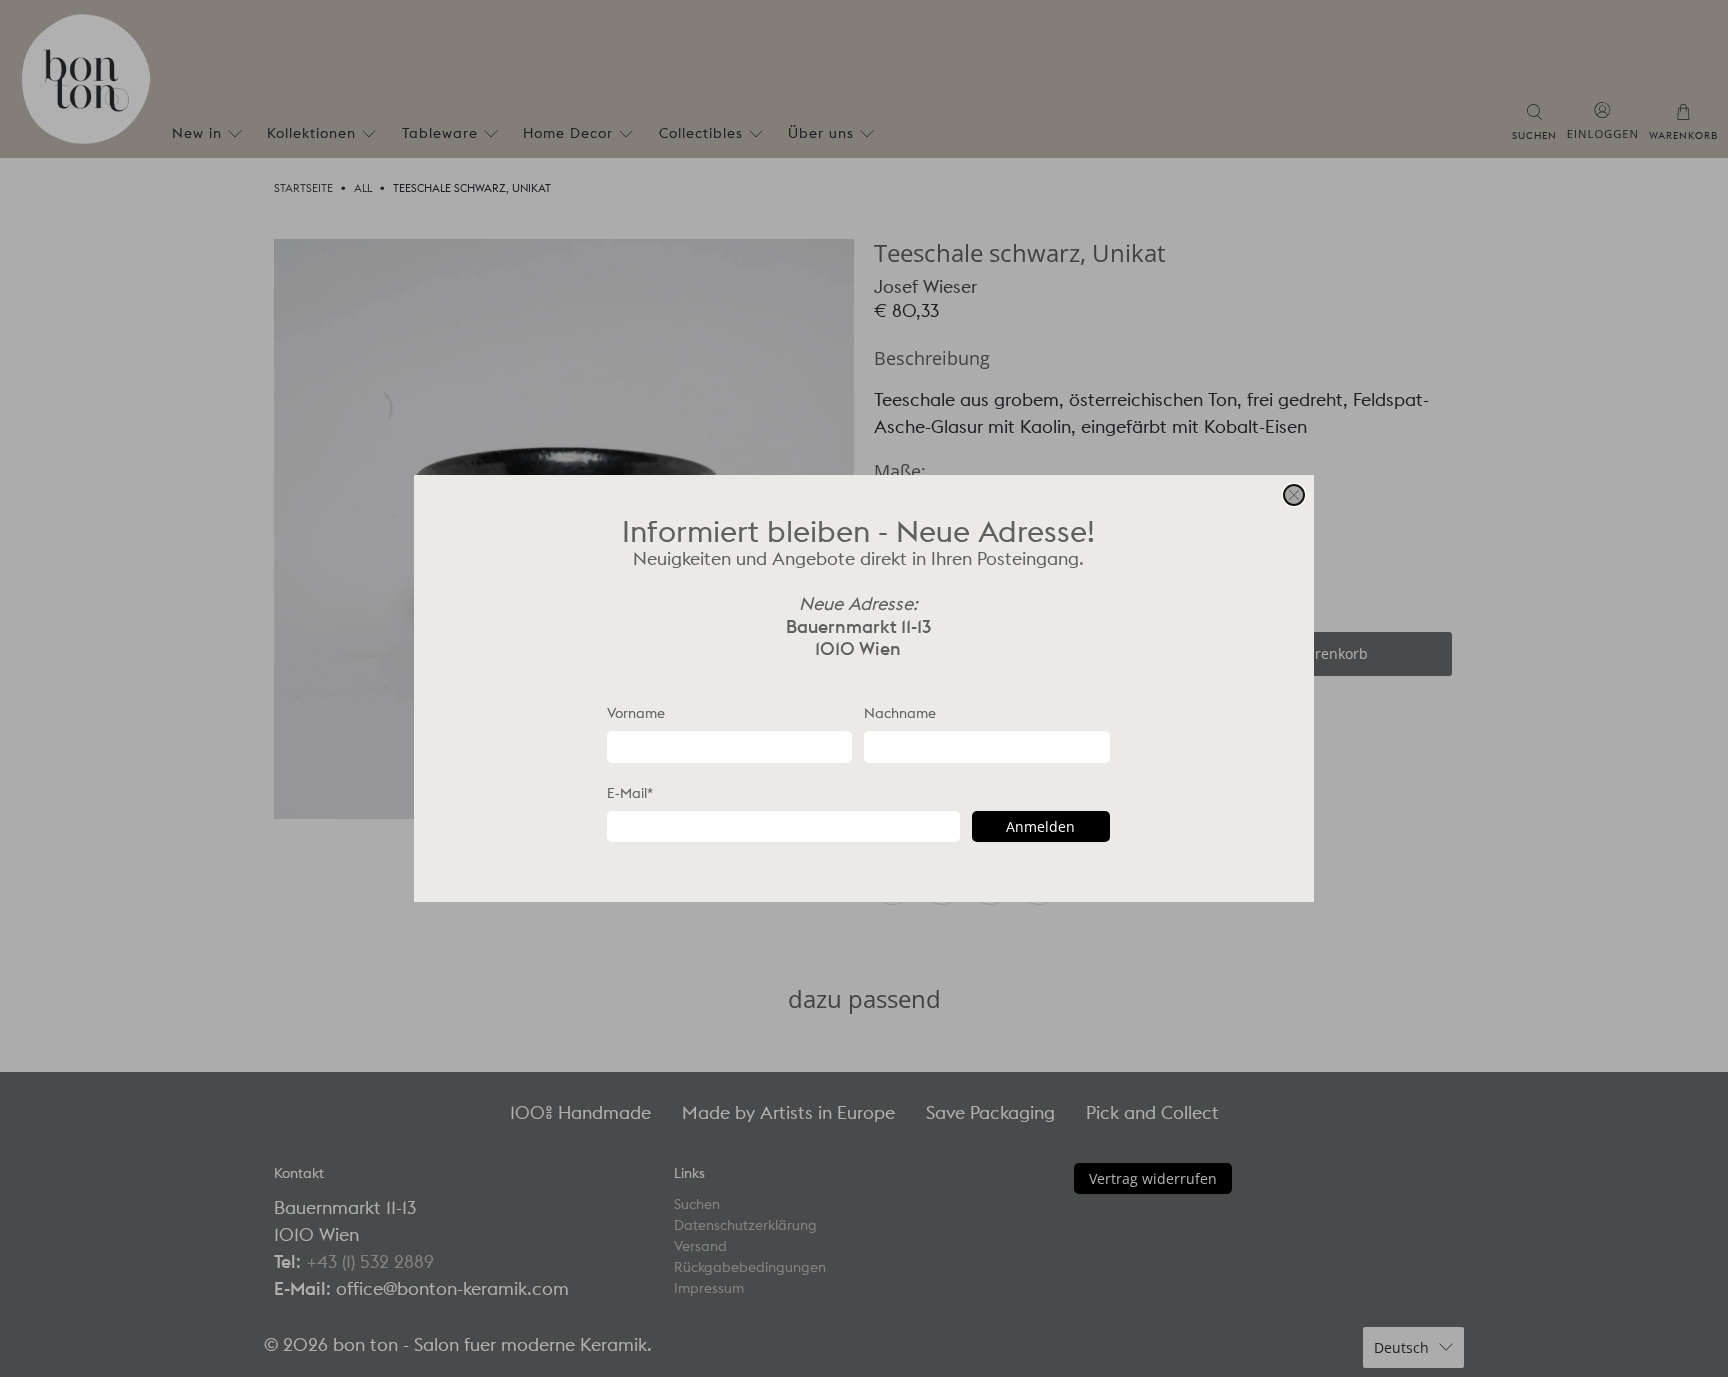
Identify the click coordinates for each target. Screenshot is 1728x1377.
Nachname (900, 713)
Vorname (636, 713)
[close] (1294, 495)
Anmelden (1040, 826)
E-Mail (630, 793)
